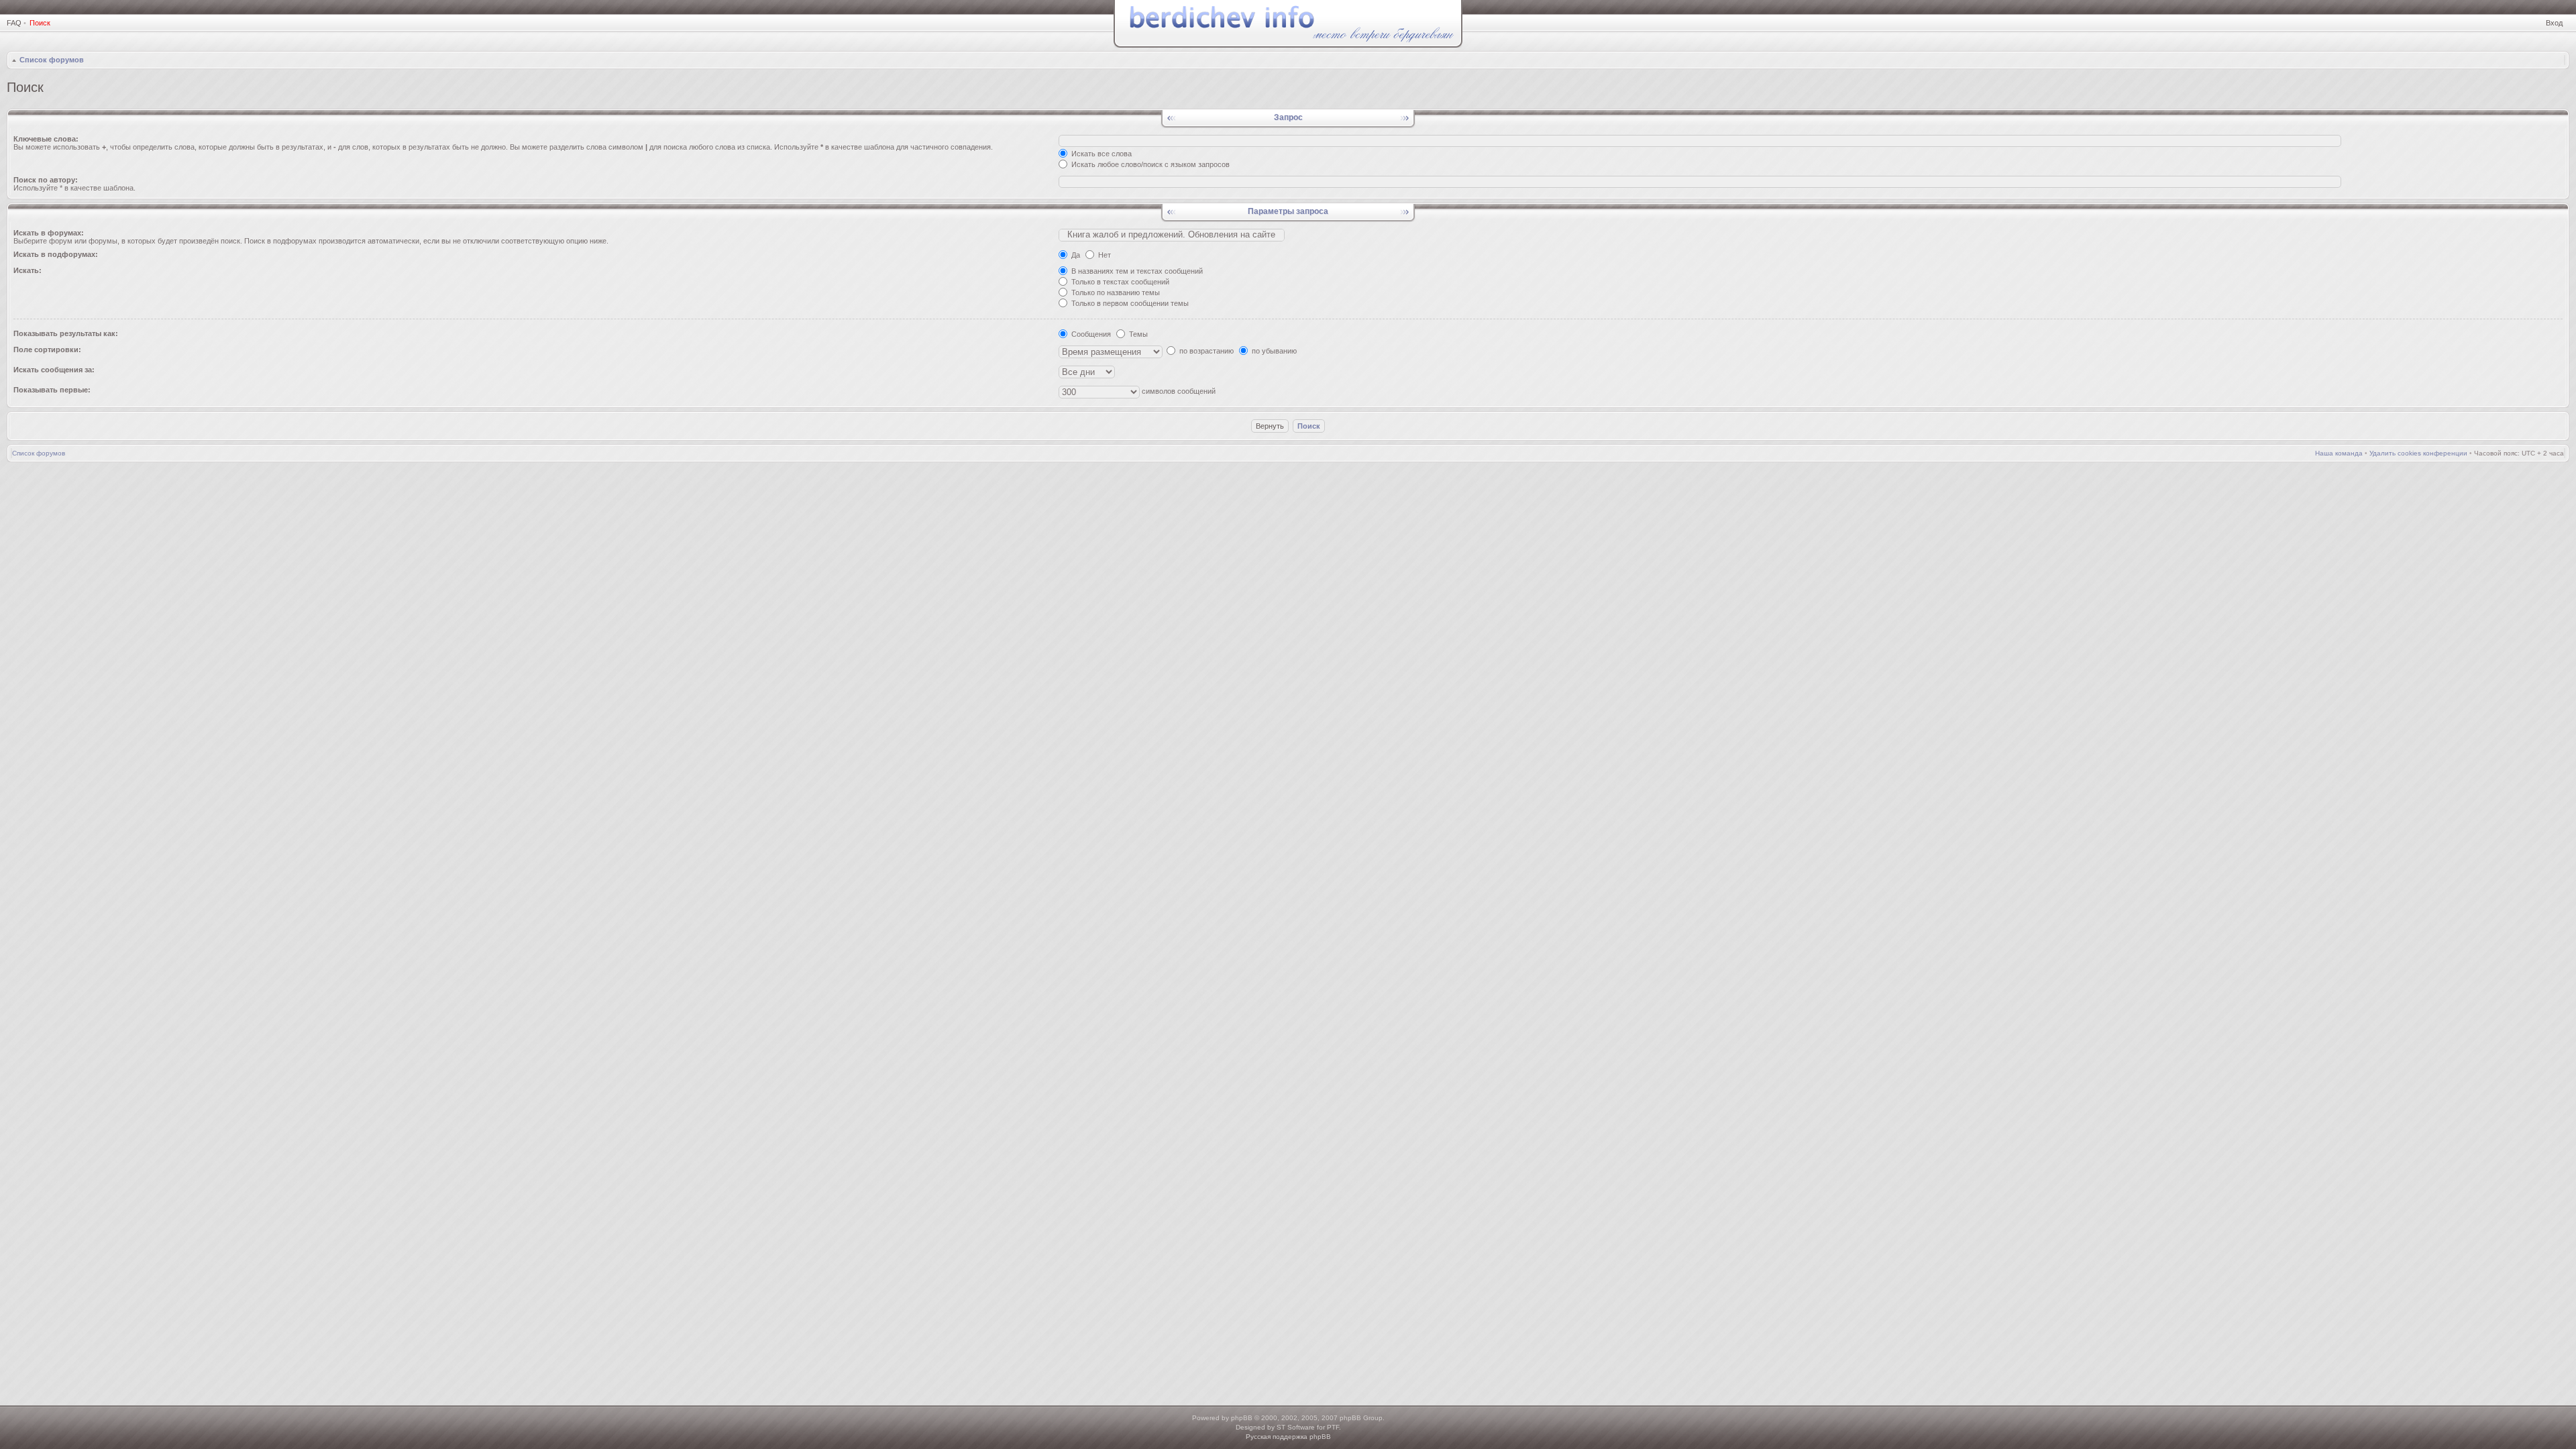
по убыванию (1273, 351)
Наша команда (2339, 453)
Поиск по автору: (46, 180)
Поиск (40, 23)
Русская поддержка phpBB (1288, 1437)
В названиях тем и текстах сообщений (1136, 271)
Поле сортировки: (47, 350)
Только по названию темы (1115, 292)
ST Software (1296, 1427)
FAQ (14, 23)
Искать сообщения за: (54, 370)
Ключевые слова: (46, 139)
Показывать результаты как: (66, 333)
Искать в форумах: (49, 233)
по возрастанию (1205, 351)
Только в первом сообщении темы (1129, 303)
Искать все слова (1101, 154)
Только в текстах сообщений (1119, 282)
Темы (1137, 334)
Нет (1104, 255)
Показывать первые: (52, 390)
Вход (2554, 23)
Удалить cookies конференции (2418, 453)
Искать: (28, 270)
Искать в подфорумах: (56, 254)
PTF (1333, 1427)
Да (1075, 255)
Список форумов (52, 60)
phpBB (1242, 1418)
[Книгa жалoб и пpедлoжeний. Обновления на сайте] (1172, 235)
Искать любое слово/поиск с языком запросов (1149, 164)
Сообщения (1090, 334)
